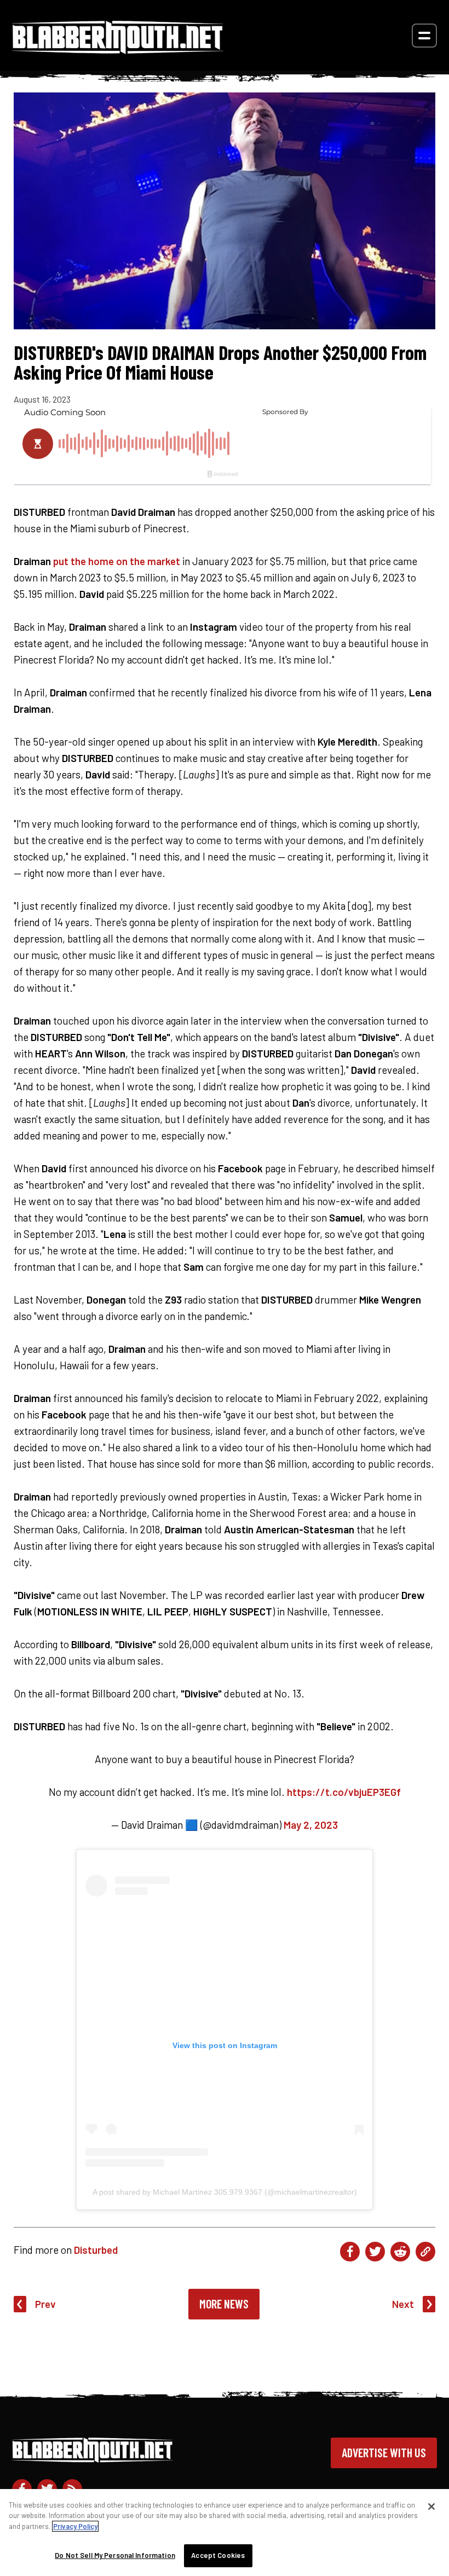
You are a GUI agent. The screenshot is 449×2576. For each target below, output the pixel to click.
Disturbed (96, 2250)
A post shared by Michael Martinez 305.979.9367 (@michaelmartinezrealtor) (225, 2192)
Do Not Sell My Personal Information (115, 2555)
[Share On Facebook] (350, 2252)
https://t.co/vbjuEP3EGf (344, 1792)
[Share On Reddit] (400, 2252)
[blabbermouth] (118, 50)
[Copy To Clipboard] (425, 2252)
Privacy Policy (75, 2526)
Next (403, 2304)
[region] (225, 2533)
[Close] (431, 2507)
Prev (45, 2304)
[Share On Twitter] (375, 2252)
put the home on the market (117, 561)
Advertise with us (384, 2452)
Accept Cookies (218, 2555)
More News (224, 2304)
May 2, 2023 (311, 1825)
